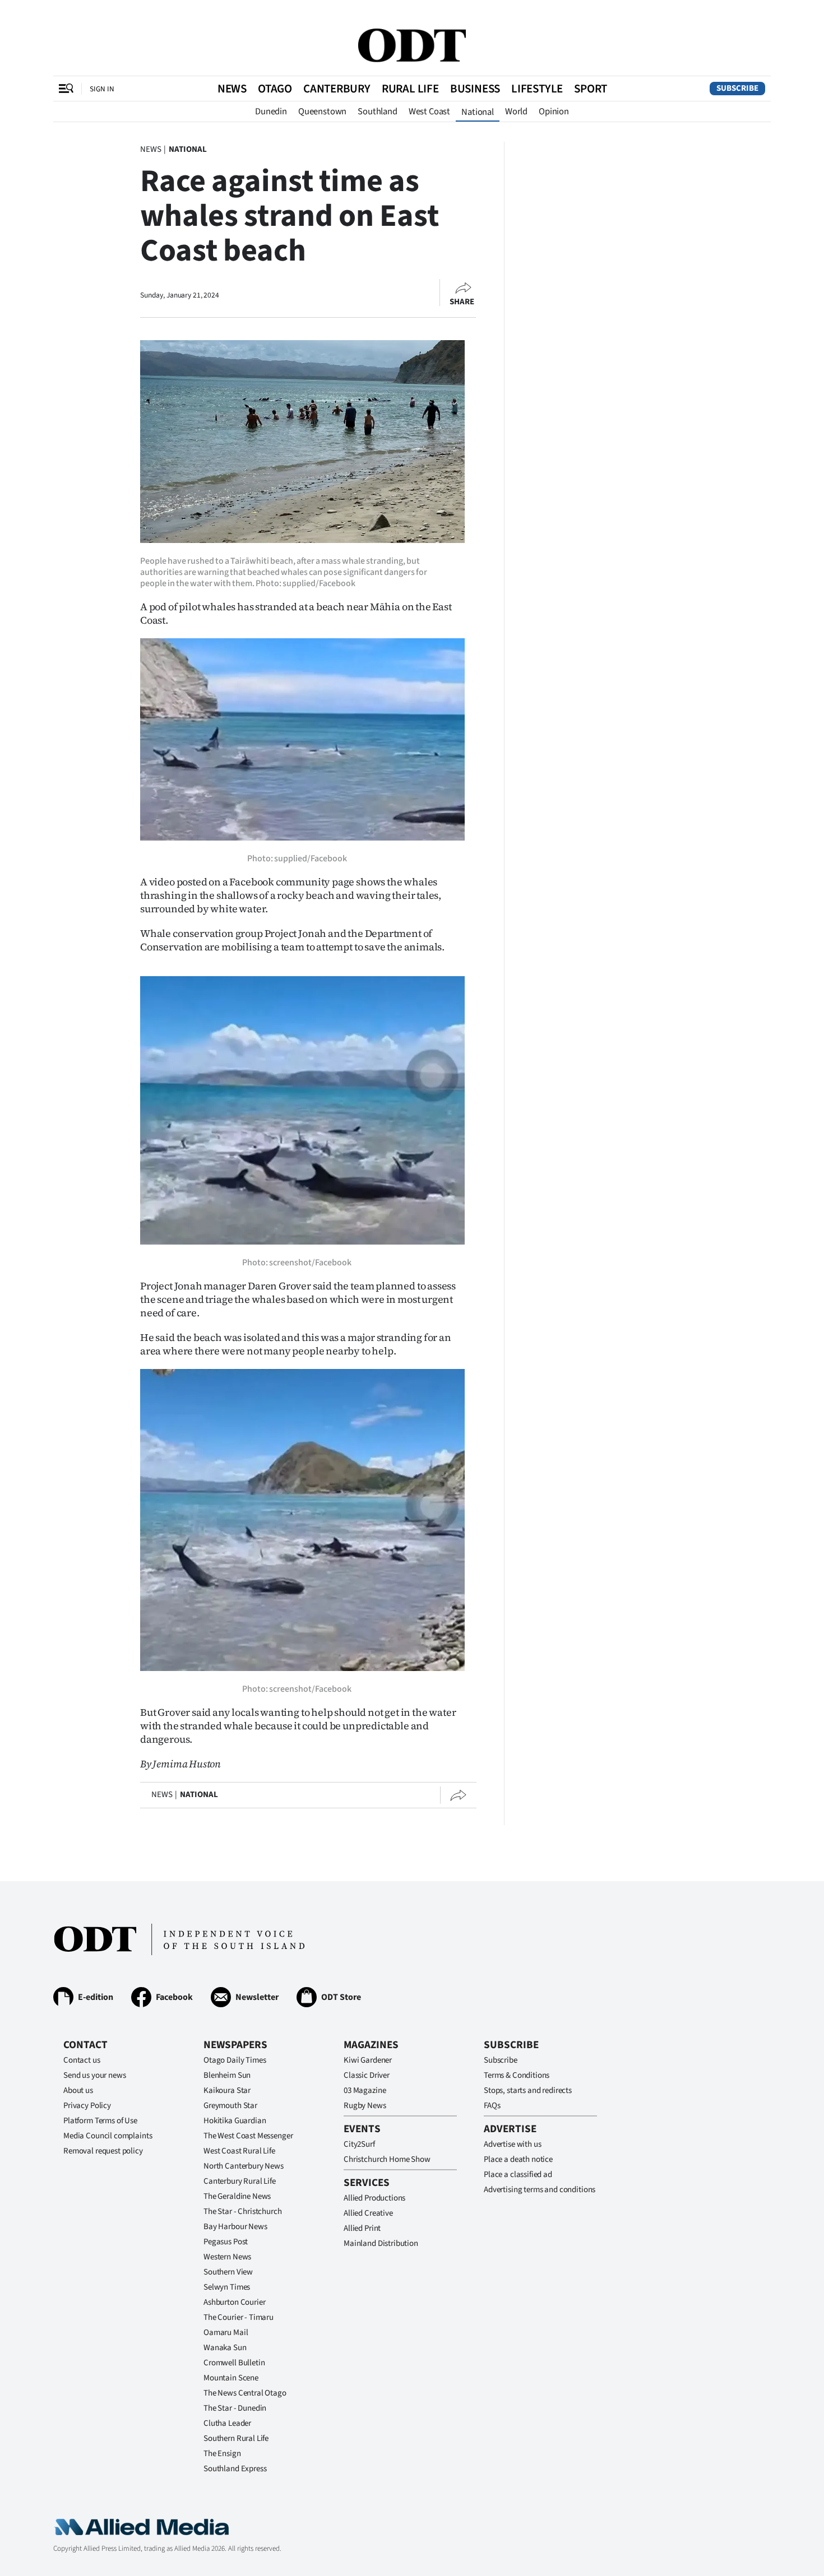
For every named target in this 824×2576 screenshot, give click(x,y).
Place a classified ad (518, 2174)
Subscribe (737, 88)
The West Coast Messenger (248, 2136)
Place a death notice (518, 2159)
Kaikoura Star (227, 2090)
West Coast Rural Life (239, 2151)
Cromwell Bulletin (234, 2363)
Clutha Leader (227, 2423)
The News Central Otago (245, 2393)
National (478, 112)
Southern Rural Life (236, 2438)
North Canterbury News (244, 2166)
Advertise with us (512, 2144)
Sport (591, 89)
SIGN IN (102, 89)
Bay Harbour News (235, 2227)
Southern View (228, 2272)
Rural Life (410, 89)
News (232, 89)
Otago (275, 89)
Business (475, 89)
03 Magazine (365, 2090)
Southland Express (235, 2469)
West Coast (429, 112)
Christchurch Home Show (387, 2159)
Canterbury (337, 89)
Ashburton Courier (234, 2302)
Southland (378, 112)
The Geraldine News (237, 2196)
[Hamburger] (66, 89)
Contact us (82, 2060)
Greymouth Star (230, 2106)
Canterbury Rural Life (240, 2181)
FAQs (492, 2106)
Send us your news (94, 2075)
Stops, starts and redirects (528, 2090)
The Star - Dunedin (235, 2408)
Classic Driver (367, 2075)
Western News (227, 2257)
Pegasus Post (226, 2242)
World (516, 112)
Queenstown (322, 112)
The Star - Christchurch (243, 2211)
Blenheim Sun (227, 2075)
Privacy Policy (87, 2106)
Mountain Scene (231, 2378)
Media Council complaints (108, 2136)
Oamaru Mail (226, 2333)
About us (78, 2090)
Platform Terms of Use (100, 2121)
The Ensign (222, 2454)
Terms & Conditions (517, 2075)
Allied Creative (368, 2213)
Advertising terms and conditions (540, 2190)
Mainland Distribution (381, 2243)
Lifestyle (537, 89)
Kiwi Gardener (368, 2060)
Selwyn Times (227, 2287)
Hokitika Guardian (235, 2121)
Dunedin (271, 112)
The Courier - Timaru (239, 2317)
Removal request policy (103, 2151)
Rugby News (365, 2106)
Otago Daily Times (235, 2060)
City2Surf (359, 2144)
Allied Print (362, 2228)
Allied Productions (374, 2198)
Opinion (554, 112)
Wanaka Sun (225, 2348)
